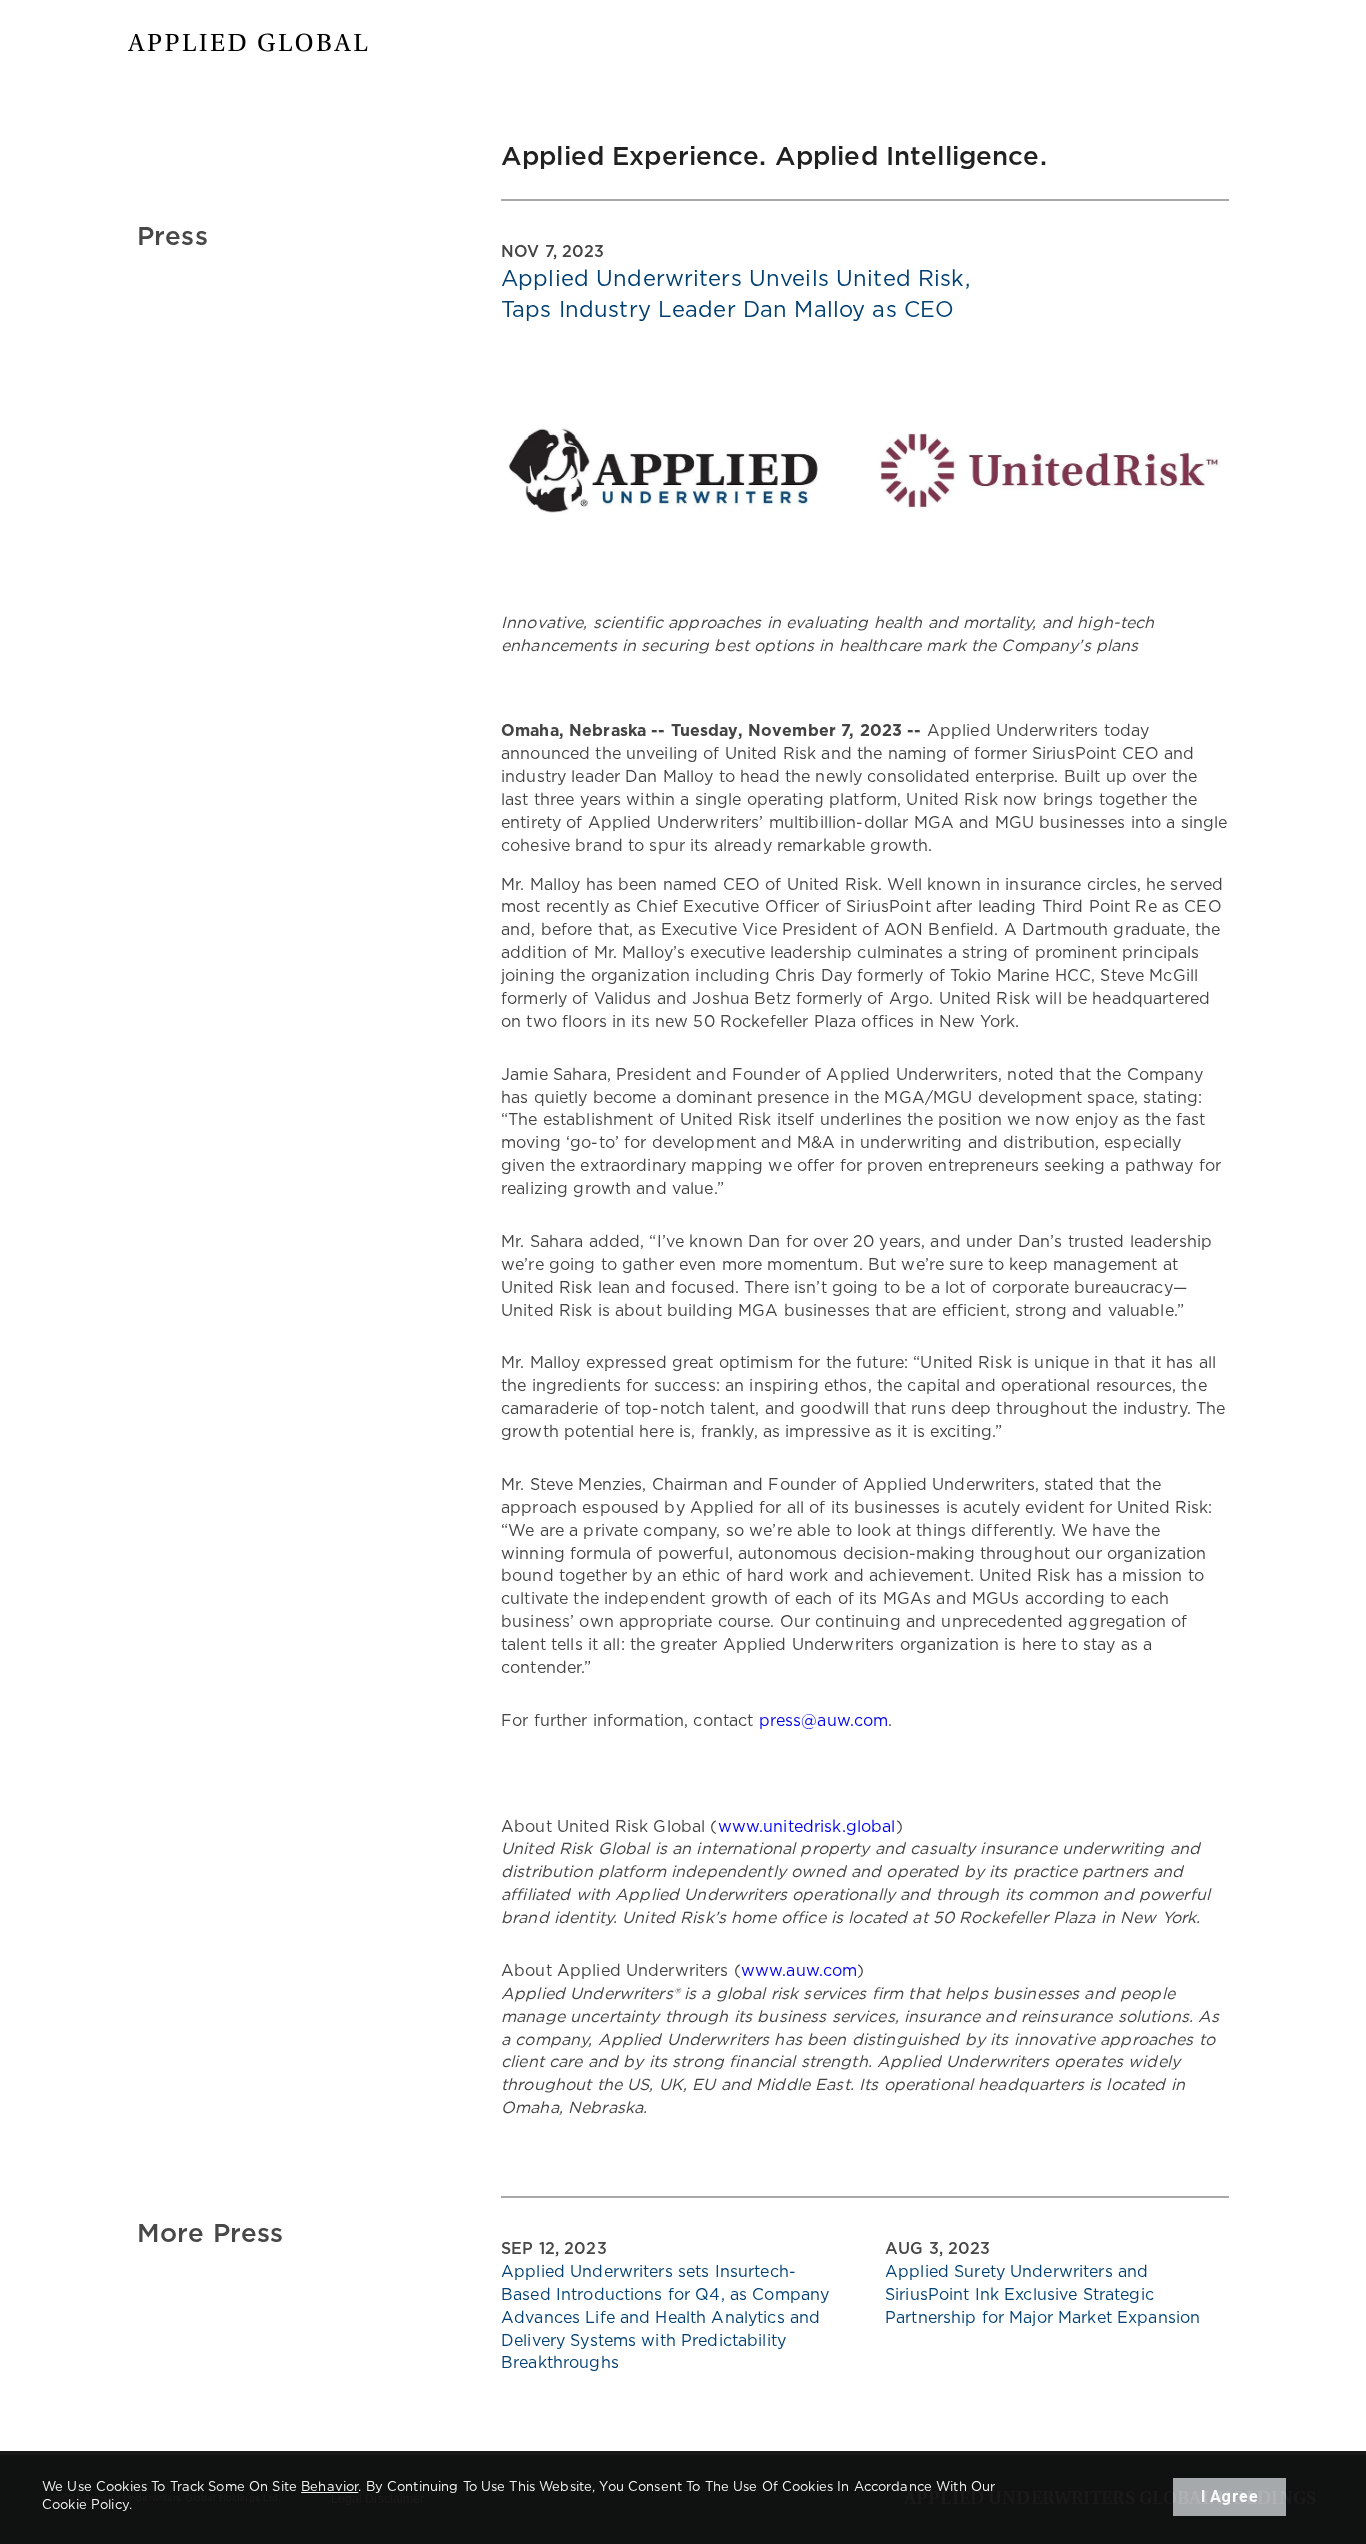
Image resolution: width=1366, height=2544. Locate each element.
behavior (329, 2487)
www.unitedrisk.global (807, 1827)
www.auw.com (799, 1971)
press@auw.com (824, 1721)
